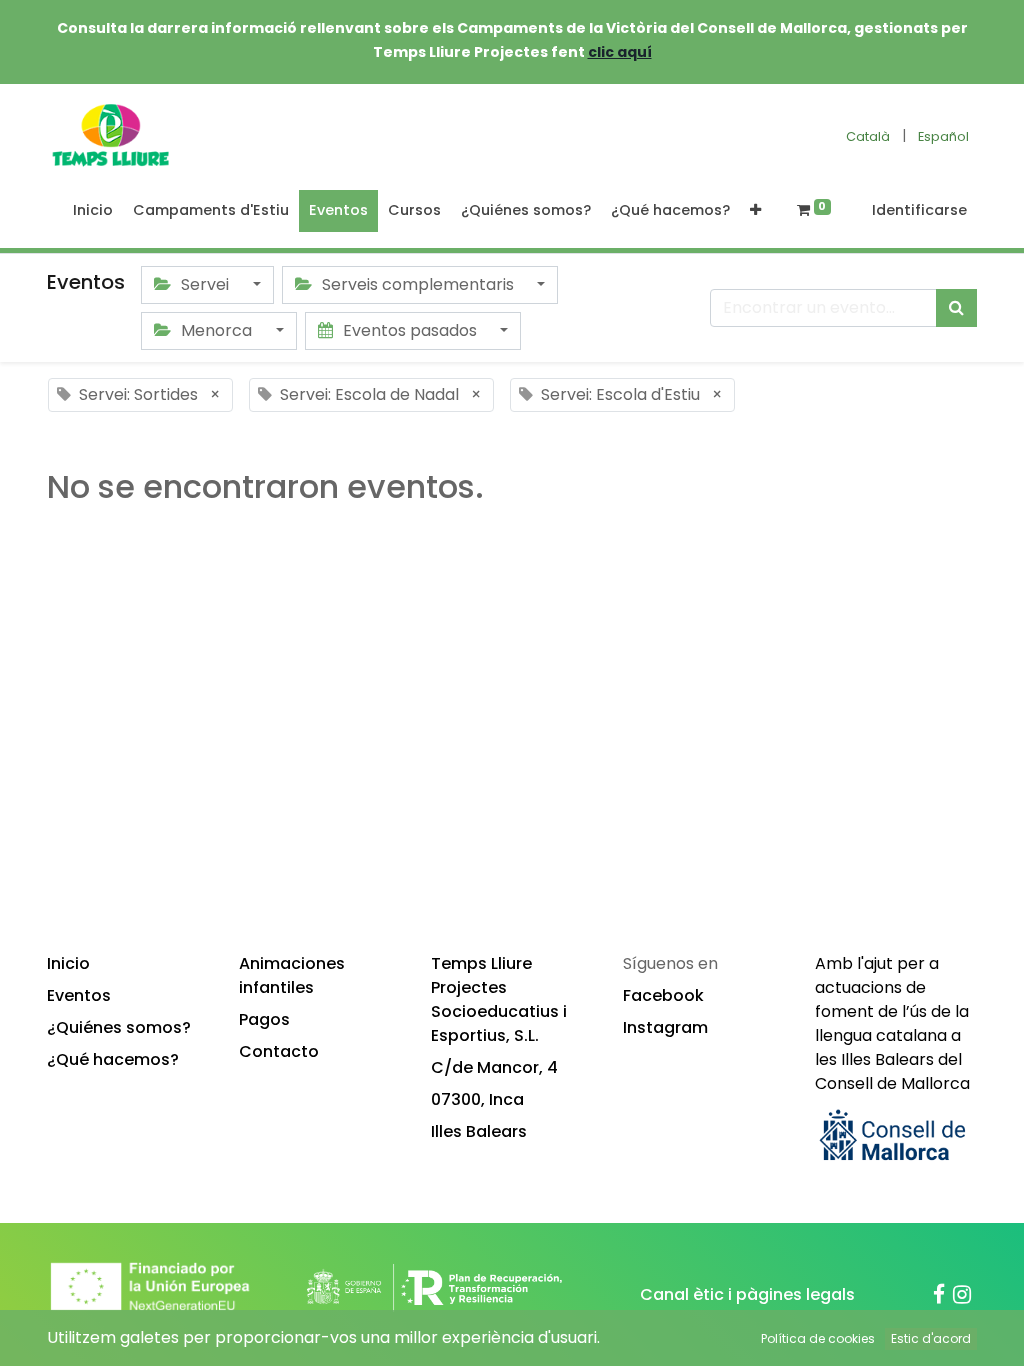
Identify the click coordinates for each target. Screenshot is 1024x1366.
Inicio (68, 963)
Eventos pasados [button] (410, 330)
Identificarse (919, 210)
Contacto (279, 1051)
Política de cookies (818, 1338)
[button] (755, 211)
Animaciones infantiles (292, 975)
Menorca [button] (216, 330)
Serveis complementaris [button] (418, 284)
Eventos (79, 995)
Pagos (264, 1019)
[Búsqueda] (956, 308)
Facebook (663, 995)
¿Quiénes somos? (119, 1027)
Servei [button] (205, 284)
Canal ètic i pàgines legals (747, 1294)
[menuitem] (93, 211)
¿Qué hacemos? (113, 1059)
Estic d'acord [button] (931, 1338)
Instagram (665, 1027)
